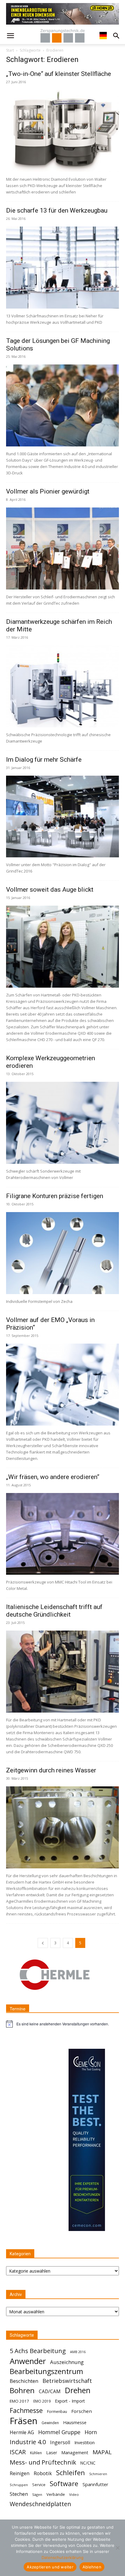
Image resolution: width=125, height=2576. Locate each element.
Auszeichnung (67, 2362)
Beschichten (24, 2381)
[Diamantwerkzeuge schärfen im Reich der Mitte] (62, 686)
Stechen (19, 2494)
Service (39, 2485)
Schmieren (98, 2474)
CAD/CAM (50, 2392)
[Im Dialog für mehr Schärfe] (62, 817)
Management (75, 2453)
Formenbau (57, 2412)
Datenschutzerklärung (62, 2557)
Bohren (22, 2390)
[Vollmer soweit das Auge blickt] (62, 947)
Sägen (37, 2494)
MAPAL (102, 2452)
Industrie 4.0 (28, 2442)
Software (64, 2484)
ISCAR (18, 2452)
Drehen (78, 2390)
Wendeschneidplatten (40, 2504)
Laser (52, 2453)
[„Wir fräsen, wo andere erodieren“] (62, 1534)
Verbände (56, 2494)
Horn (91, 2432)
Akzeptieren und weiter (50, 2567)
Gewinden (50, 2423)
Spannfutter (95, 2484)
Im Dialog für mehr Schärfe (44, 760)
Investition (84, 2443)
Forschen (82, 2411)
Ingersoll (60, 2443)
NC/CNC (88, 2463)
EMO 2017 (19, 2401)
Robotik (43, 2473)
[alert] (62, 2024)
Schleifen (71, 2473)
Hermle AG (22, 2433)
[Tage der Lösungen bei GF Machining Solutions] (62, 405)
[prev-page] (43, 1943)
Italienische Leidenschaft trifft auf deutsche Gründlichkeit (54, 1611)
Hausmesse (75, 2422)
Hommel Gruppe (59, 2432)
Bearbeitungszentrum (46, 2371)
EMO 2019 (42, 2401)
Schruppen (19, 2485)
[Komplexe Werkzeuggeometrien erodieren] (62, 1123)
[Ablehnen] (117, 2548)
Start (10, 50)
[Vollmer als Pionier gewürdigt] (62, 548)
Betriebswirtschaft (67, 2381)
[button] (10, 36)
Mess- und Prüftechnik (43, 2462)
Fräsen (24, 2421)
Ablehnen (92, 2567)
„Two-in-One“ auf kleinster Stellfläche (59, 74)
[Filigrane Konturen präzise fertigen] (62, 1253)
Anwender (28, 2361)
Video (74, 2494)
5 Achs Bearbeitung (38, 2351)
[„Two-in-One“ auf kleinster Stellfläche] (62, 131)
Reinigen (20, 2474)
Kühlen (36, 2453)
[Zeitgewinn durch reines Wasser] (62, 1827)
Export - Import (70, 2401)
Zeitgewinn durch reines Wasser (51, 1770)
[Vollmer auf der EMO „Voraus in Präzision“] (62, 1385)
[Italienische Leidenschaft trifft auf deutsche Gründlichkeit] (62, 1672)
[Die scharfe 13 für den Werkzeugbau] (62, 268)
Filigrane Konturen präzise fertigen (55, 1196)
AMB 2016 (78, 2352)
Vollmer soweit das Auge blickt (50, 890)
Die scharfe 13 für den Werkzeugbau (57, 210)
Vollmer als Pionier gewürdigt (48, 491)
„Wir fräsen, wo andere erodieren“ (53, 1477)
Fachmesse (26, 2411)
